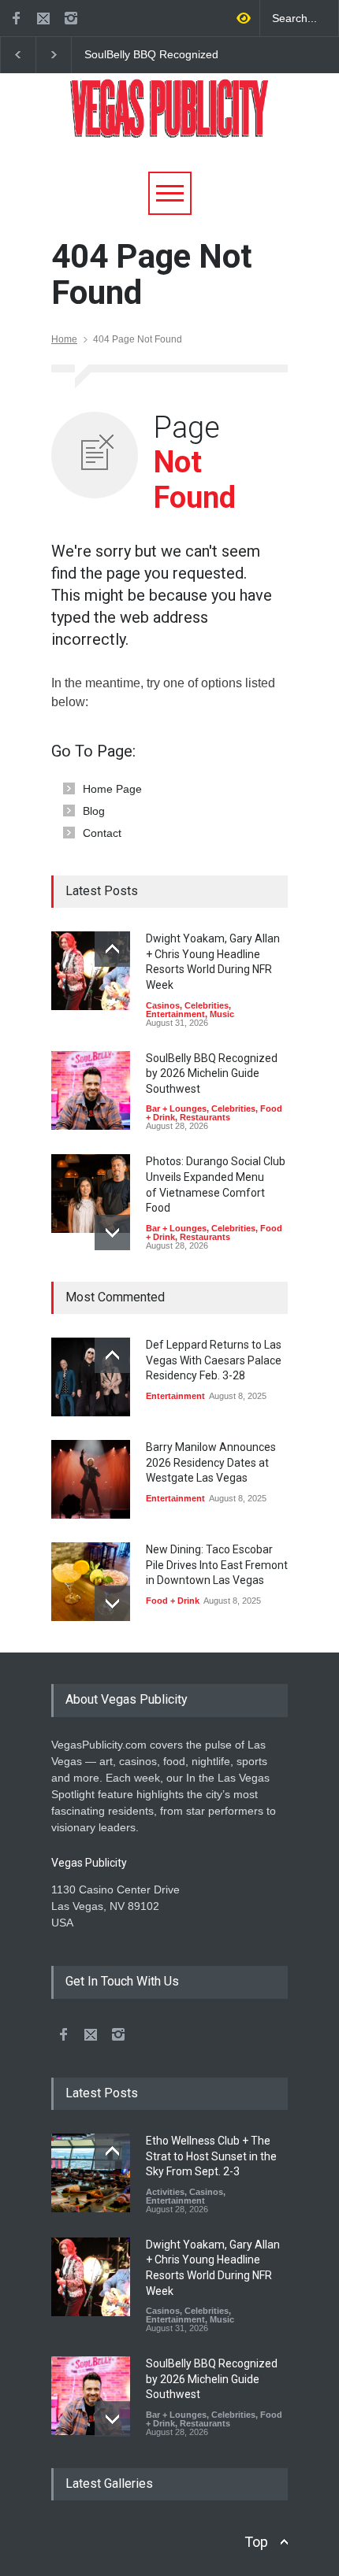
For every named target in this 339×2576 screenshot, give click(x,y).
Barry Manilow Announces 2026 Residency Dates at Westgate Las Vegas (211, 1462)
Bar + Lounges (176, 1108)
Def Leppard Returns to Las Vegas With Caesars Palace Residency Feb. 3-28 (214, 1360)
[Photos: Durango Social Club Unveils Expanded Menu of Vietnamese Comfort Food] (91, 1194)
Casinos (163, 1005)
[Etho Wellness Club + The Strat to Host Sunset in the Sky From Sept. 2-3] (91, 2173)
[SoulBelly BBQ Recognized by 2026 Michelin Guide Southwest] (91, 1090)
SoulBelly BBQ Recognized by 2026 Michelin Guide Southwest (151, 55)
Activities (165, 2192)
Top (256, 2542)
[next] (112, 1232)
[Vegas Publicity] (169, 120)
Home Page (112, 789)
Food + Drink (173, 1601)
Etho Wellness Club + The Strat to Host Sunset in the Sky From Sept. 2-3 (211, 2156)
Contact (102, 833)
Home (64, 339)
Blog (94, 811)
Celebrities (207, 1005)
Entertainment (175, 1014)
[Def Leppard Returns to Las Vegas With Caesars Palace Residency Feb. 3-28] (91, 1377)
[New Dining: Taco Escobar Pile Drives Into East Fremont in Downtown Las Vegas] (91, 1582)
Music (222, 1014)
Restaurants (205, 1117)
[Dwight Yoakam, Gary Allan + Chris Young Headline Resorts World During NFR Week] (91, 971)
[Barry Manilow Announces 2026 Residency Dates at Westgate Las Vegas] (91, 1479)
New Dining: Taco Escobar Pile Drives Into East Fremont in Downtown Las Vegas (217, 1565)
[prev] (112, 949)
